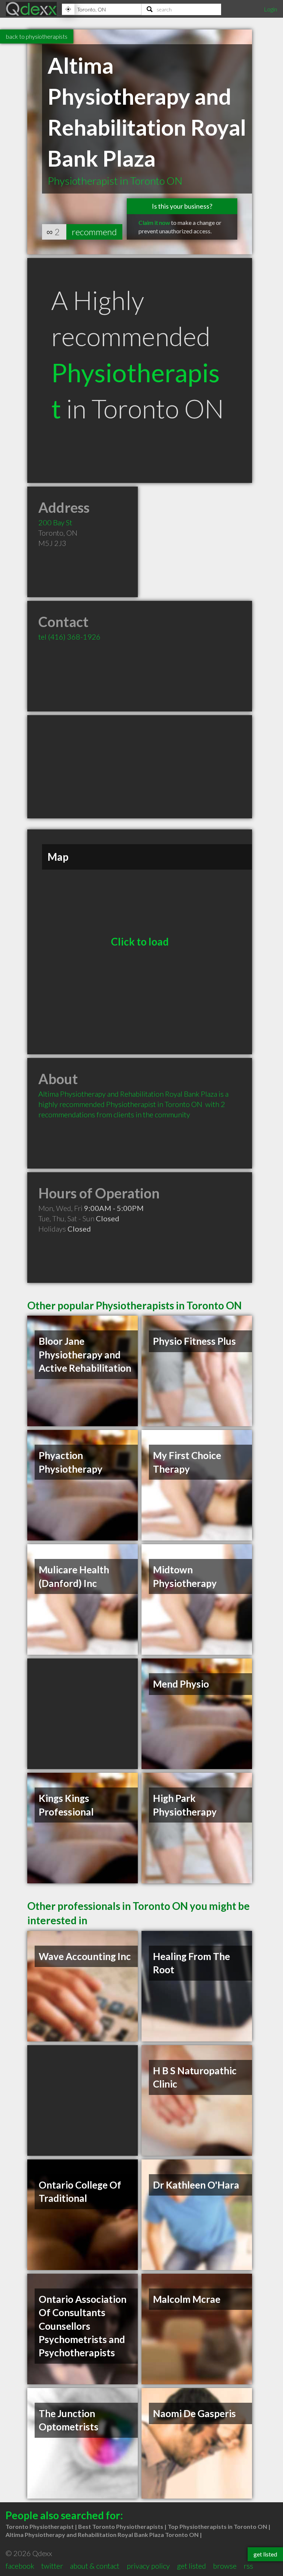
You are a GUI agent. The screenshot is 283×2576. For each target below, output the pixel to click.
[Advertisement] (140, 767)
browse (225, 2566)
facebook (20, 2566)
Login (270, 9)
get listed (191, 2566)
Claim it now (154, 222)
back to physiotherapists (37, 36)
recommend (94, 232)
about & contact (95, 2566)
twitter (52, 2566)
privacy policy (148, 2566)
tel (69, 637)
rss (248, 2566)
